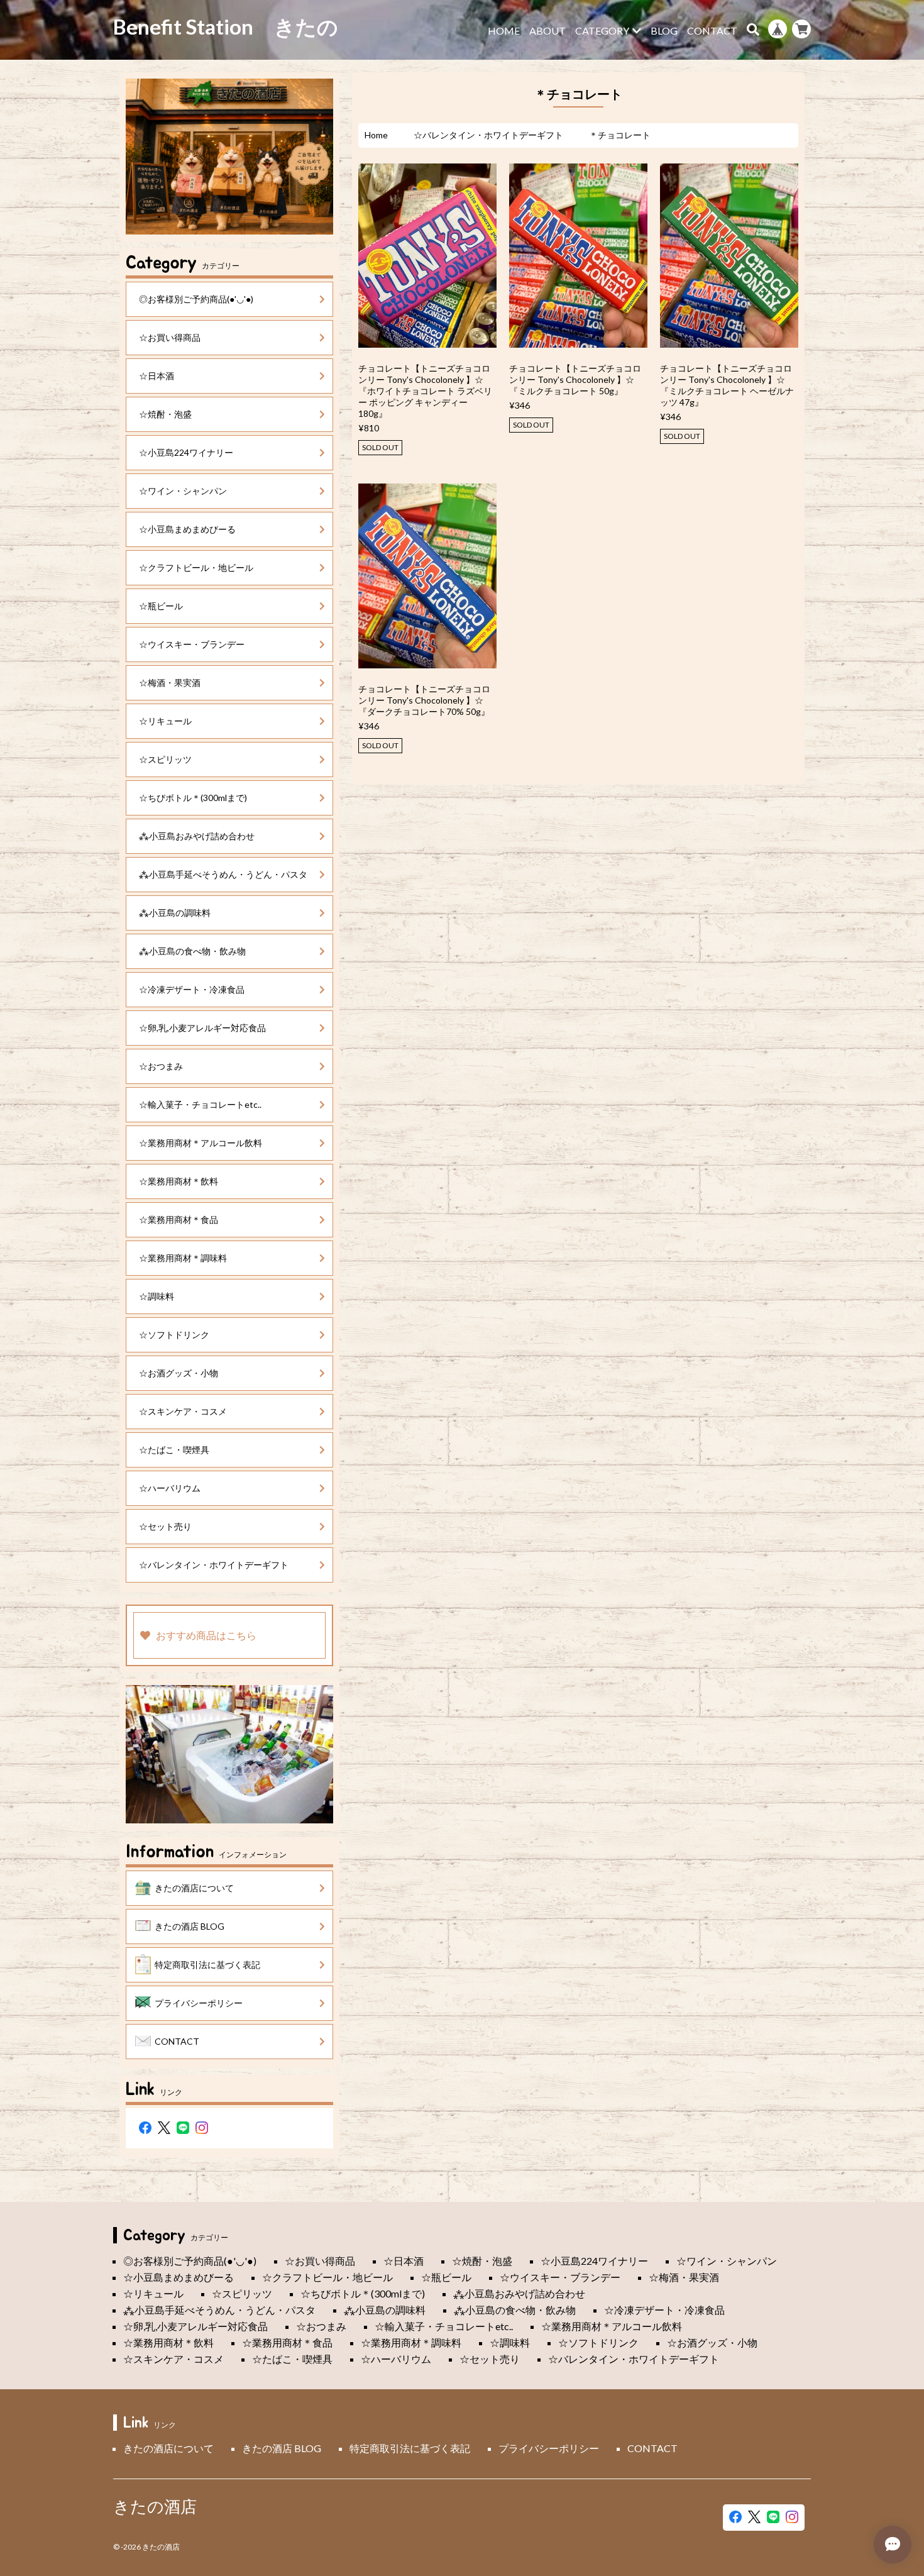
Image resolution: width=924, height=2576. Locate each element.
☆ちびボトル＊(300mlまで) (193, 798)
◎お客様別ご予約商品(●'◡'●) (196, 299)
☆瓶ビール (161, 606)
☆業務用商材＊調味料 (183, 1258)
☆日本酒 (157, 376)
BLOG (664, 31)
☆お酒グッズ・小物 (179, 1373)
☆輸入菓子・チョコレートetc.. (200, 1104)
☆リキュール (165, 721)
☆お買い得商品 (170, 337)
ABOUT (547, 31)
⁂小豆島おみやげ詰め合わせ (197, 836)
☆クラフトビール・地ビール (196, 567)
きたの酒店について (194, 1888)
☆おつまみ (161, 1066)
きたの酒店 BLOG (190, 1926)
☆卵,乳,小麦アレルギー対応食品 (202, 1028)
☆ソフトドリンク (174, 1335)
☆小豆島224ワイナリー (186, 452)
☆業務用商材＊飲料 (179, 1181)
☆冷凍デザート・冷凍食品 (192, 989)
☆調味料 (157, 1296)
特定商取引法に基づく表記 (207, 1965)
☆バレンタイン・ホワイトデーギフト (488, 135)
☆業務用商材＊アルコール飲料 (201, 1143)
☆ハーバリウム (170, 1488)
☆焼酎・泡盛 (165, 414)
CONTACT (712, 31)
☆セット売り (165, 1526)
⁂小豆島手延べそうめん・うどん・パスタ (223, 874)
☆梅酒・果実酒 (170, 683)
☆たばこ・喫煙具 (174, 1450)
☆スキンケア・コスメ (183, 1411)
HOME (504, 31)
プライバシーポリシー (199, 2003)
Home (376, 135)
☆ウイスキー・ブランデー (192, 644)
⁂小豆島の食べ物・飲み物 (192, 951)
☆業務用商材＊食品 (179, 1219)
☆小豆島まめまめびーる (187, 529)
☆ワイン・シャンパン (183, 491)
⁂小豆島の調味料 (175, 913)
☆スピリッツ (165, 759)
